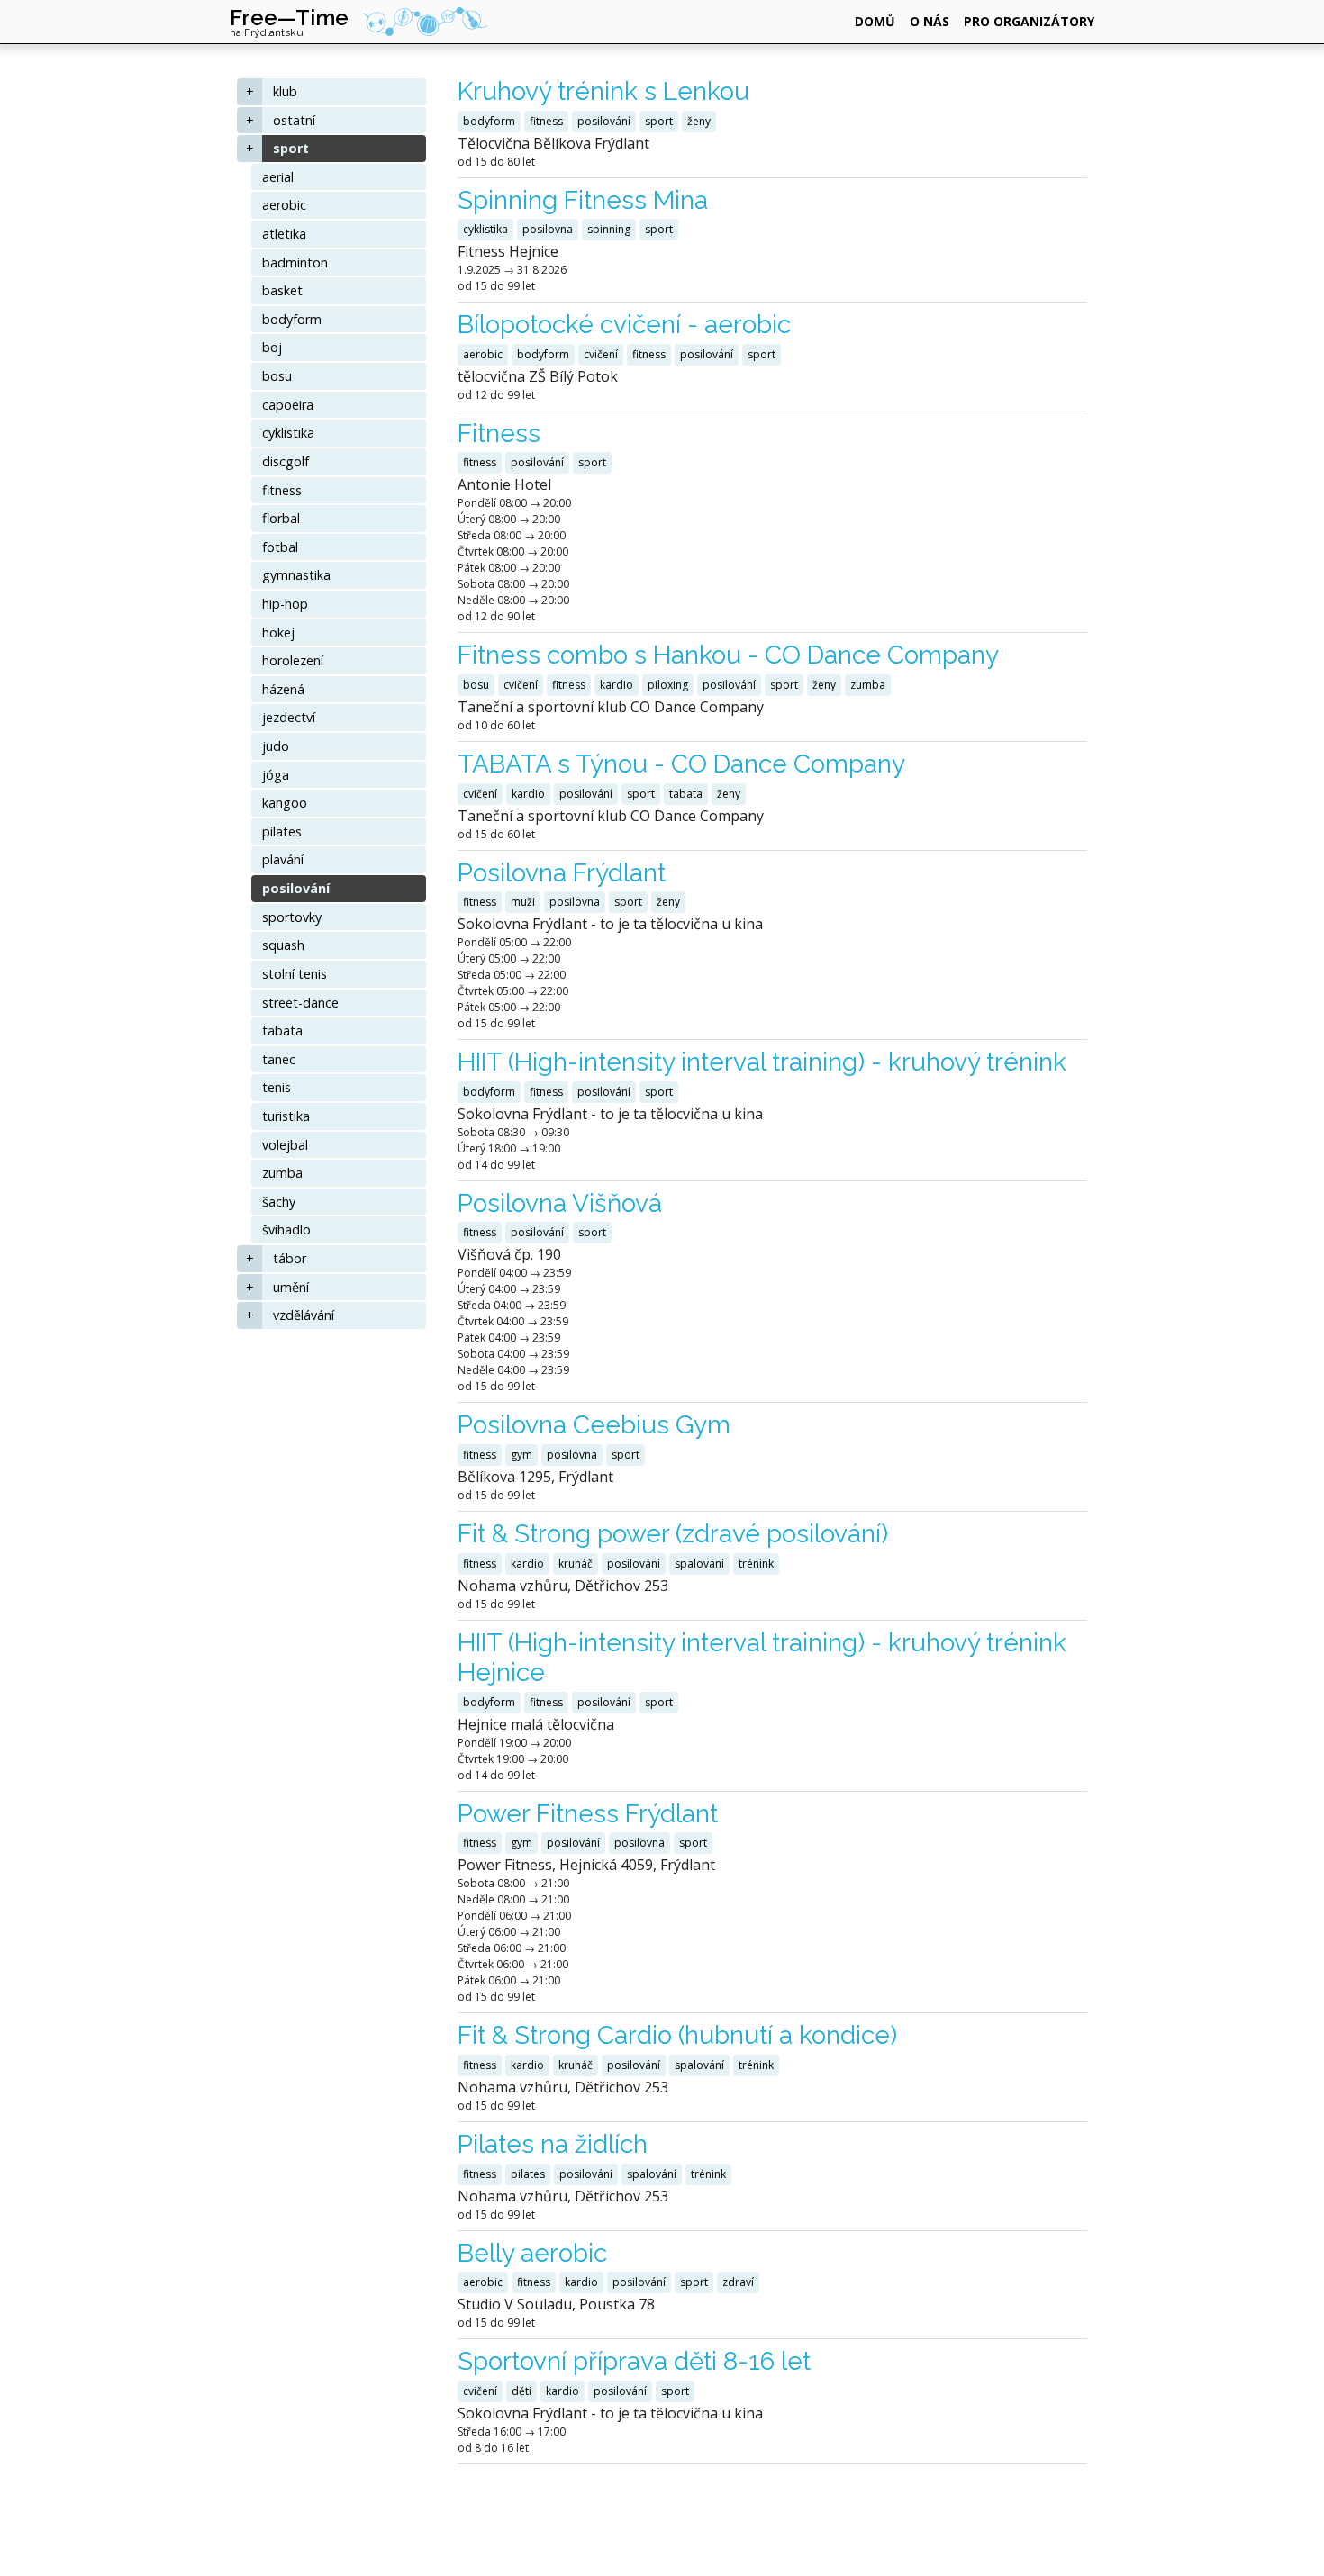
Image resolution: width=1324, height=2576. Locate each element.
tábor (290, 1258)
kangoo (285, 803)
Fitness (499, 434)
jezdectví (289, 717)
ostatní (294, 120)
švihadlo (286, 1229)
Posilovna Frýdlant (562, 873)
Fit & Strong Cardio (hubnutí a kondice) (677, 2035)
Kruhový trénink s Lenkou (603, 91)
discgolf (286, 461)
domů (875, 21)
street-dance (300, 1003)
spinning (609, 229)
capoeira (288, 405)
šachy (279, 1202)
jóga (276, 775)
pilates (282, 832)
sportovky (292, 917)
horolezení (293, 660)
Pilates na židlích (553, 2144)
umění (291, 1287)
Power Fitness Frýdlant (588, 1814)
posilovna (548, 229)
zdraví (738, 2282)
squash (283, 945)
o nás (930, 21)
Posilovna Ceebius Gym (594, 1425)
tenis (277, 1087)
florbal (281, 518)
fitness (282, 490)
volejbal (285, 1145)
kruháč (576, 1564)
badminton (295, 262)
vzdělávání (304, 1315)
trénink (756, 1564)
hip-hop (285, 604)
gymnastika (296, 575)
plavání (283, 859)
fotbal (280, 547)
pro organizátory (1029, 21)
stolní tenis (295, 974)
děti (521, 2391)
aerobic (284, 205)
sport (291, 148)
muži (523, 902)
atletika (284, 234)
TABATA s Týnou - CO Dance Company (681, 764)
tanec (279, 1059)
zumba (282, 1173)
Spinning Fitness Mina (583, 200)
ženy (699, 121)
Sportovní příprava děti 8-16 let (634, 2361)
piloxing (668, 685)
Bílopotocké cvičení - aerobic (624, 325)
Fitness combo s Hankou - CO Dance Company (728, 655)
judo (276, 746)
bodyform (292, 319)
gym (521, 1455)
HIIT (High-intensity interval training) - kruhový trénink (762, 1062)
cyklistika (288, 433)
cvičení (601, 354)
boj (272, 347)
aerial (278, 177)
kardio (617, 685)
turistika (286, 1116)
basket (282, 290)
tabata (282, 1030)
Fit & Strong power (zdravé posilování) (673, 1534)
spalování (699, 1564)
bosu (277, 376)
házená (283, 689)
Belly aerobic (532, 2253)
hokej (278, 633)
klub (285, 91)
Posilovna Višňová (560, 1203)
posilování (296, 888)
